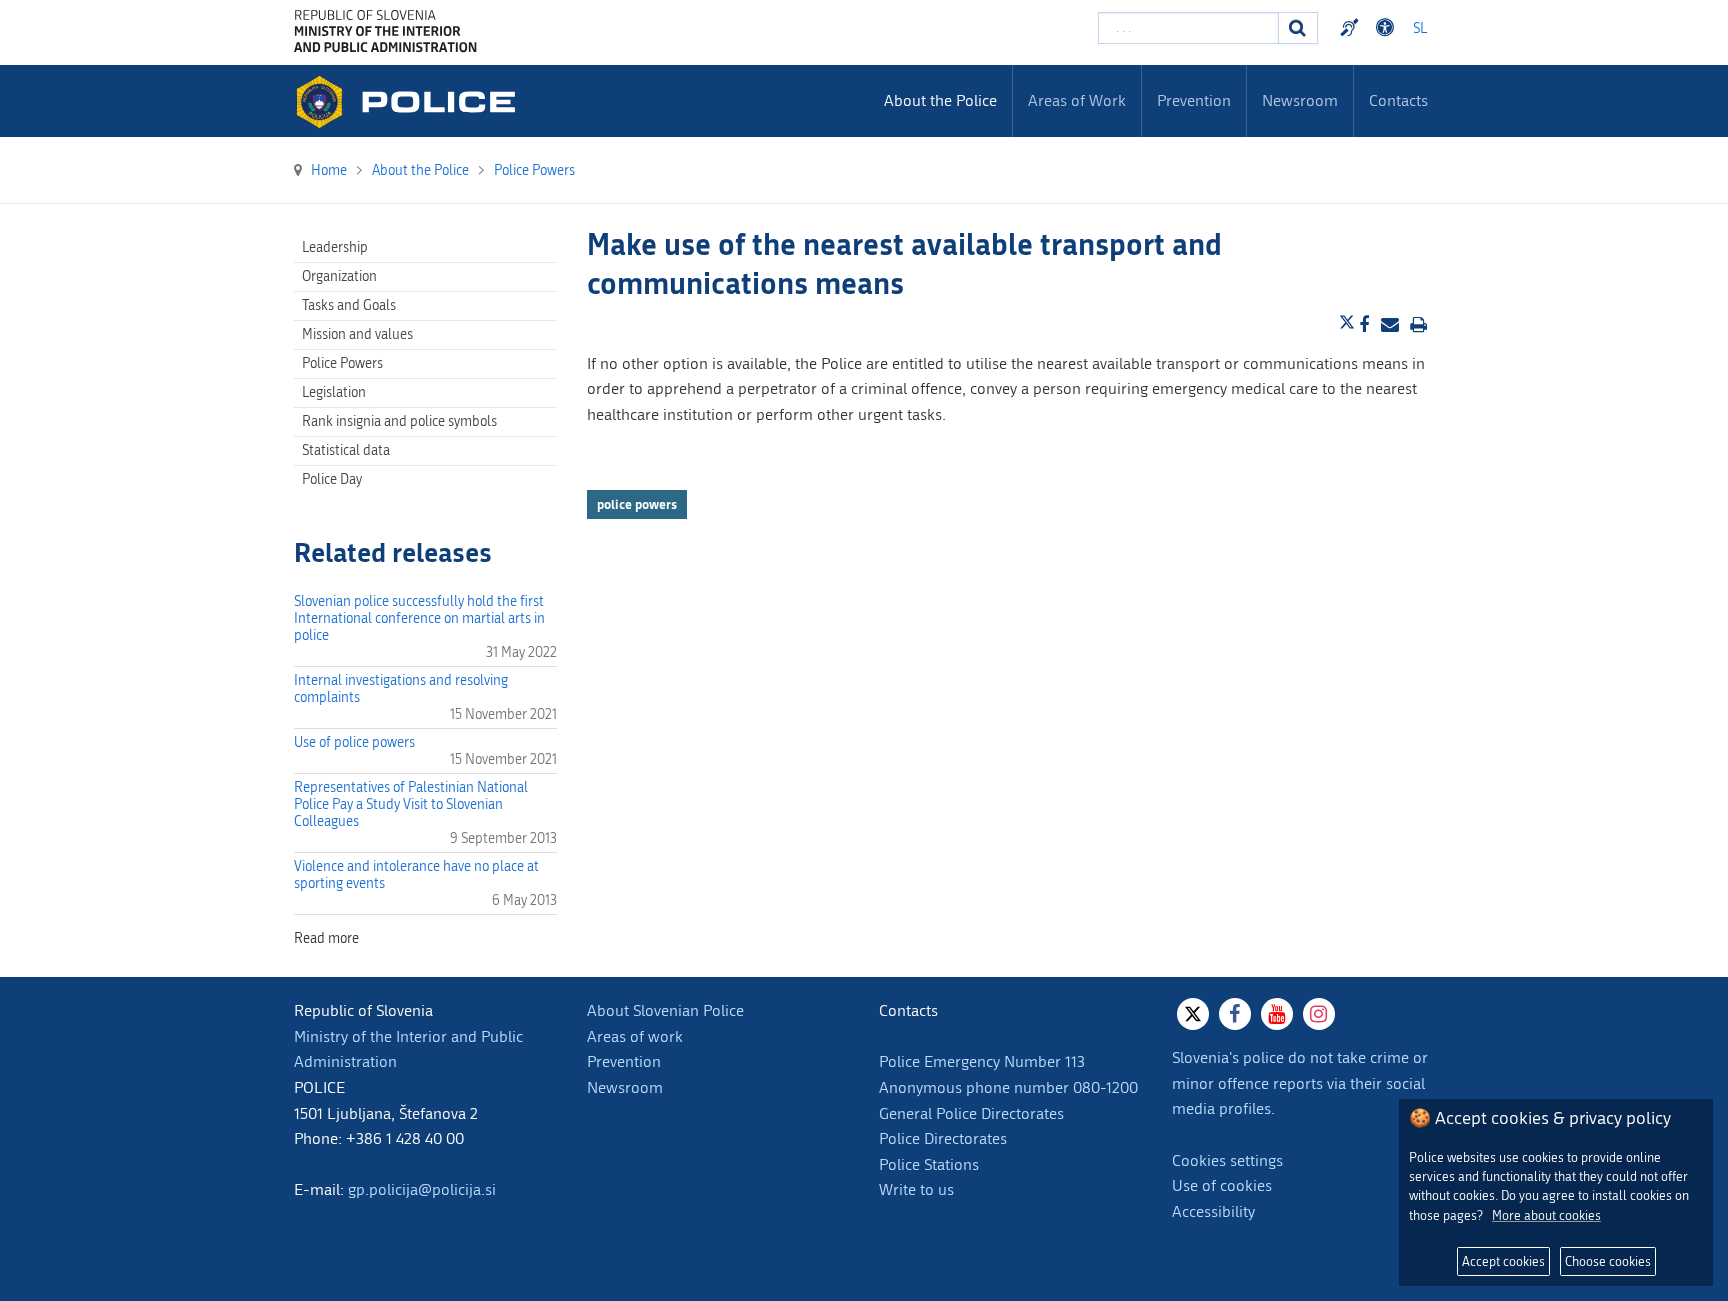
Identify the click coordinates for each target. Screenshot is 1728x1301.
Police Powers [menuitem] (342, 363)
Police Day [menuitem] (332, 479)
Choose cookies (1608, 1261)
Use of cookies (1222, 1185)
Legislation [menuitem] (334, 392)
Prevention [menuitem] (1194, 100)
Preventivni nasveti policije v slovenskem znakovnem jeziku (1352, 28)
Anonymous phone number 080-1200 (1008, 1087)
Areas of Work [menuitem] (1077, 100)
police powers (637, 504)
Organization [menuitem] (339, 276)
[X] (1193, 1014)
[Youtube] (1277, 1014)
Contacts (1398, 100)
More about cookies (1546, 1215)
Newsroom (625, 1087)
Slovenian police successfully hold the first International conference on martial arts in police (419, 618)
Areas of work (635, 1036)
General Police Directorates (971, 1113)
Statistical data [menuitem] (346, 450)
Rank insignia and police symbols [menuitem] (399, 421)
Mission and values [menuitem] (357, 334)
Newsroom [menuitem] (1300, 100)
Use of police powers (354, 742)
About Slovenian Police (665, 1010)
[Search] (1298, 28)
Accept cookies (1503, 1261)
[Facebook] (1235, 1014)
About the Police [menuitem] (940, 100)
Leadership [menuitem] (335, 247)
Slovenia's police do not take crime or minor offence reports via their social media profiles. (1300, 1083)
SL (1420, 28)
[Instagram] (1319, 1014)
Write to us (916, 1189)
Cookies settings (1227, 1160)
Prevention (624, 1061)
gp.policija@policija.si (422, 1189)
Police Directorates (943, 1138)
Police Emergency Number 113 (982, 1061)
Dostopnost (1388, 28)
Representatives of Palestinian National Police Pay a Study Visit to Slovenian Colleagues (411, 804)
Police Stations (929, 1164)
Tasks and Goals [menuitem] (349, 305)
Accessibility (1213, 1211)
